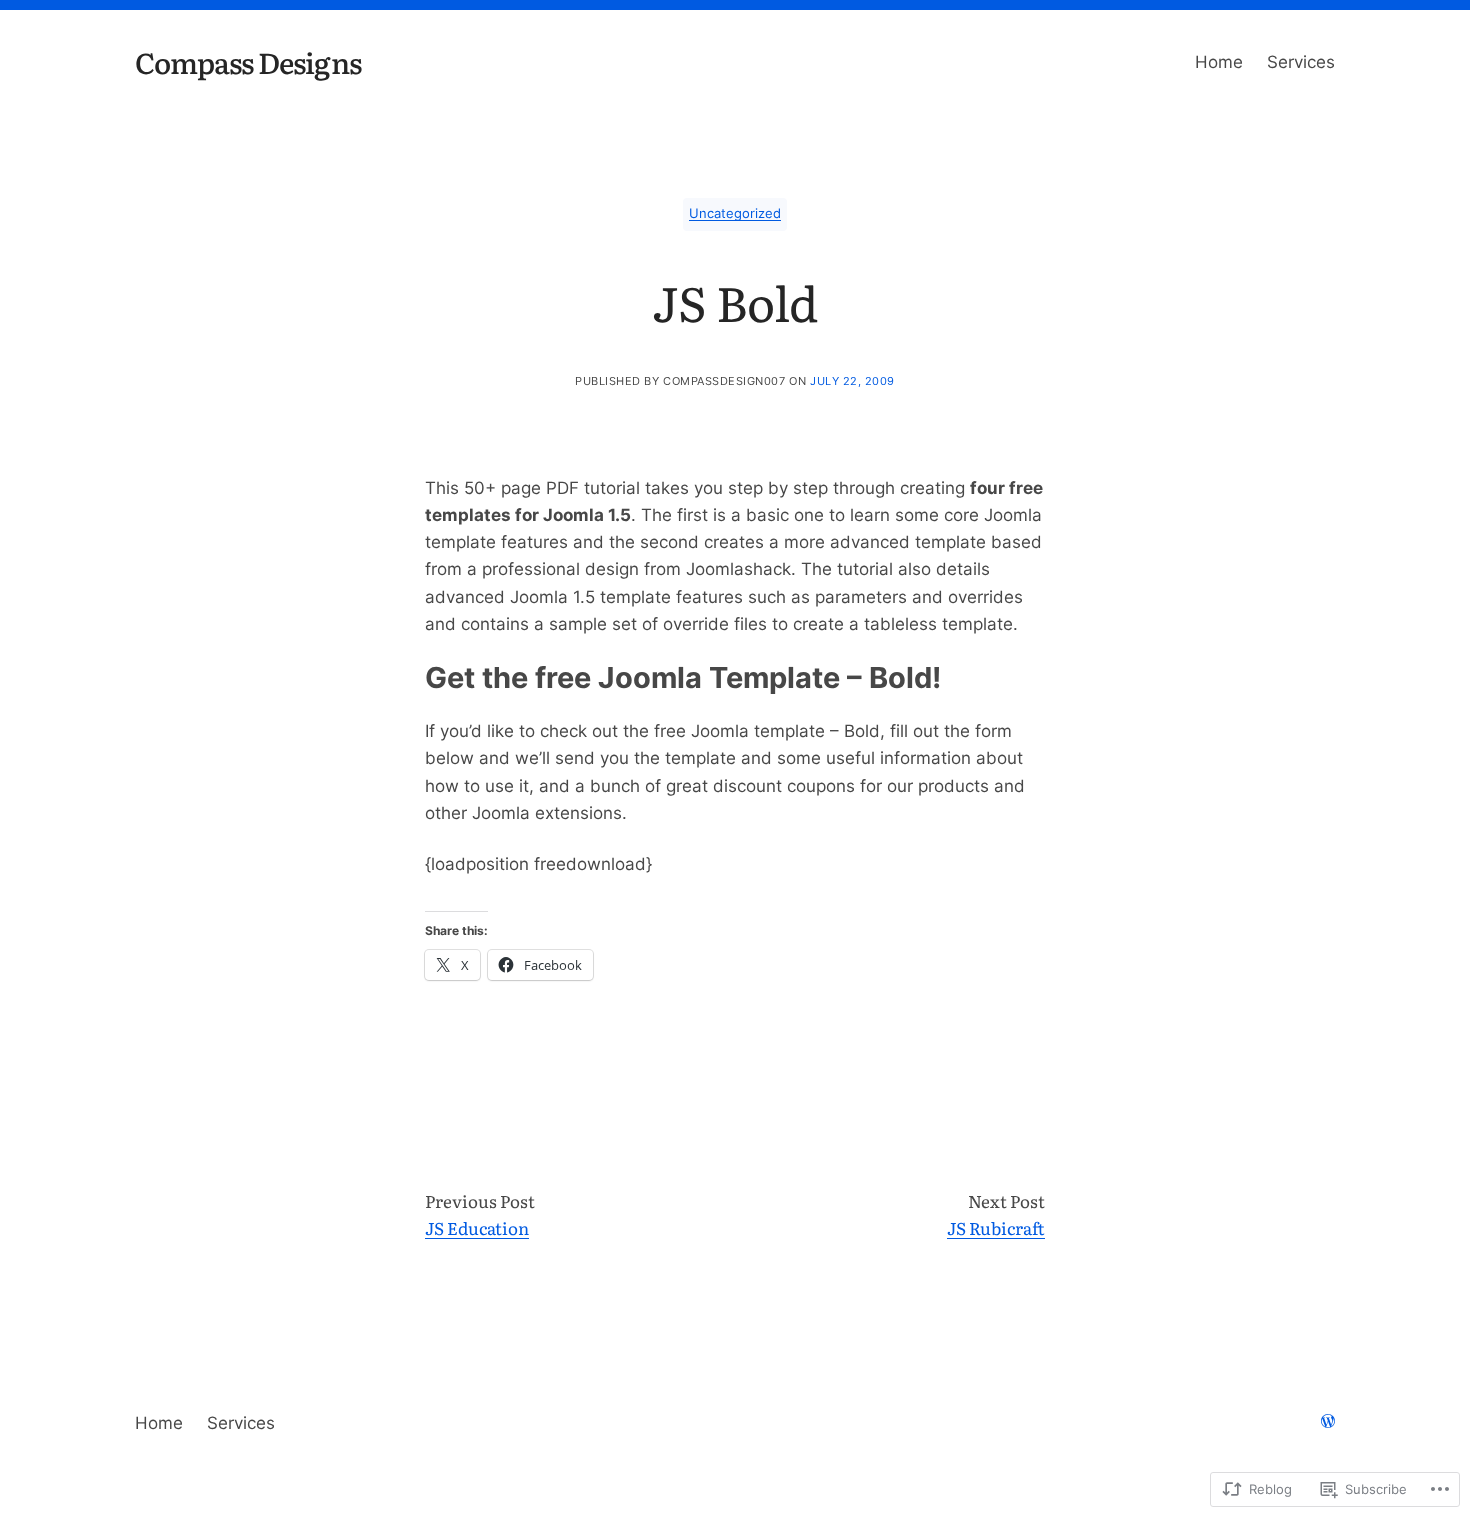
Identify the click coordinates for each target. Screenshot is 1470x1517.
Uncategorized (735, 213)
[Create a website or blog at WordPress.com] (1328, 1422)
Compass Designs (248, 61)
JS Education (477, 1227)
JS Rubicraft (996, 1227)
